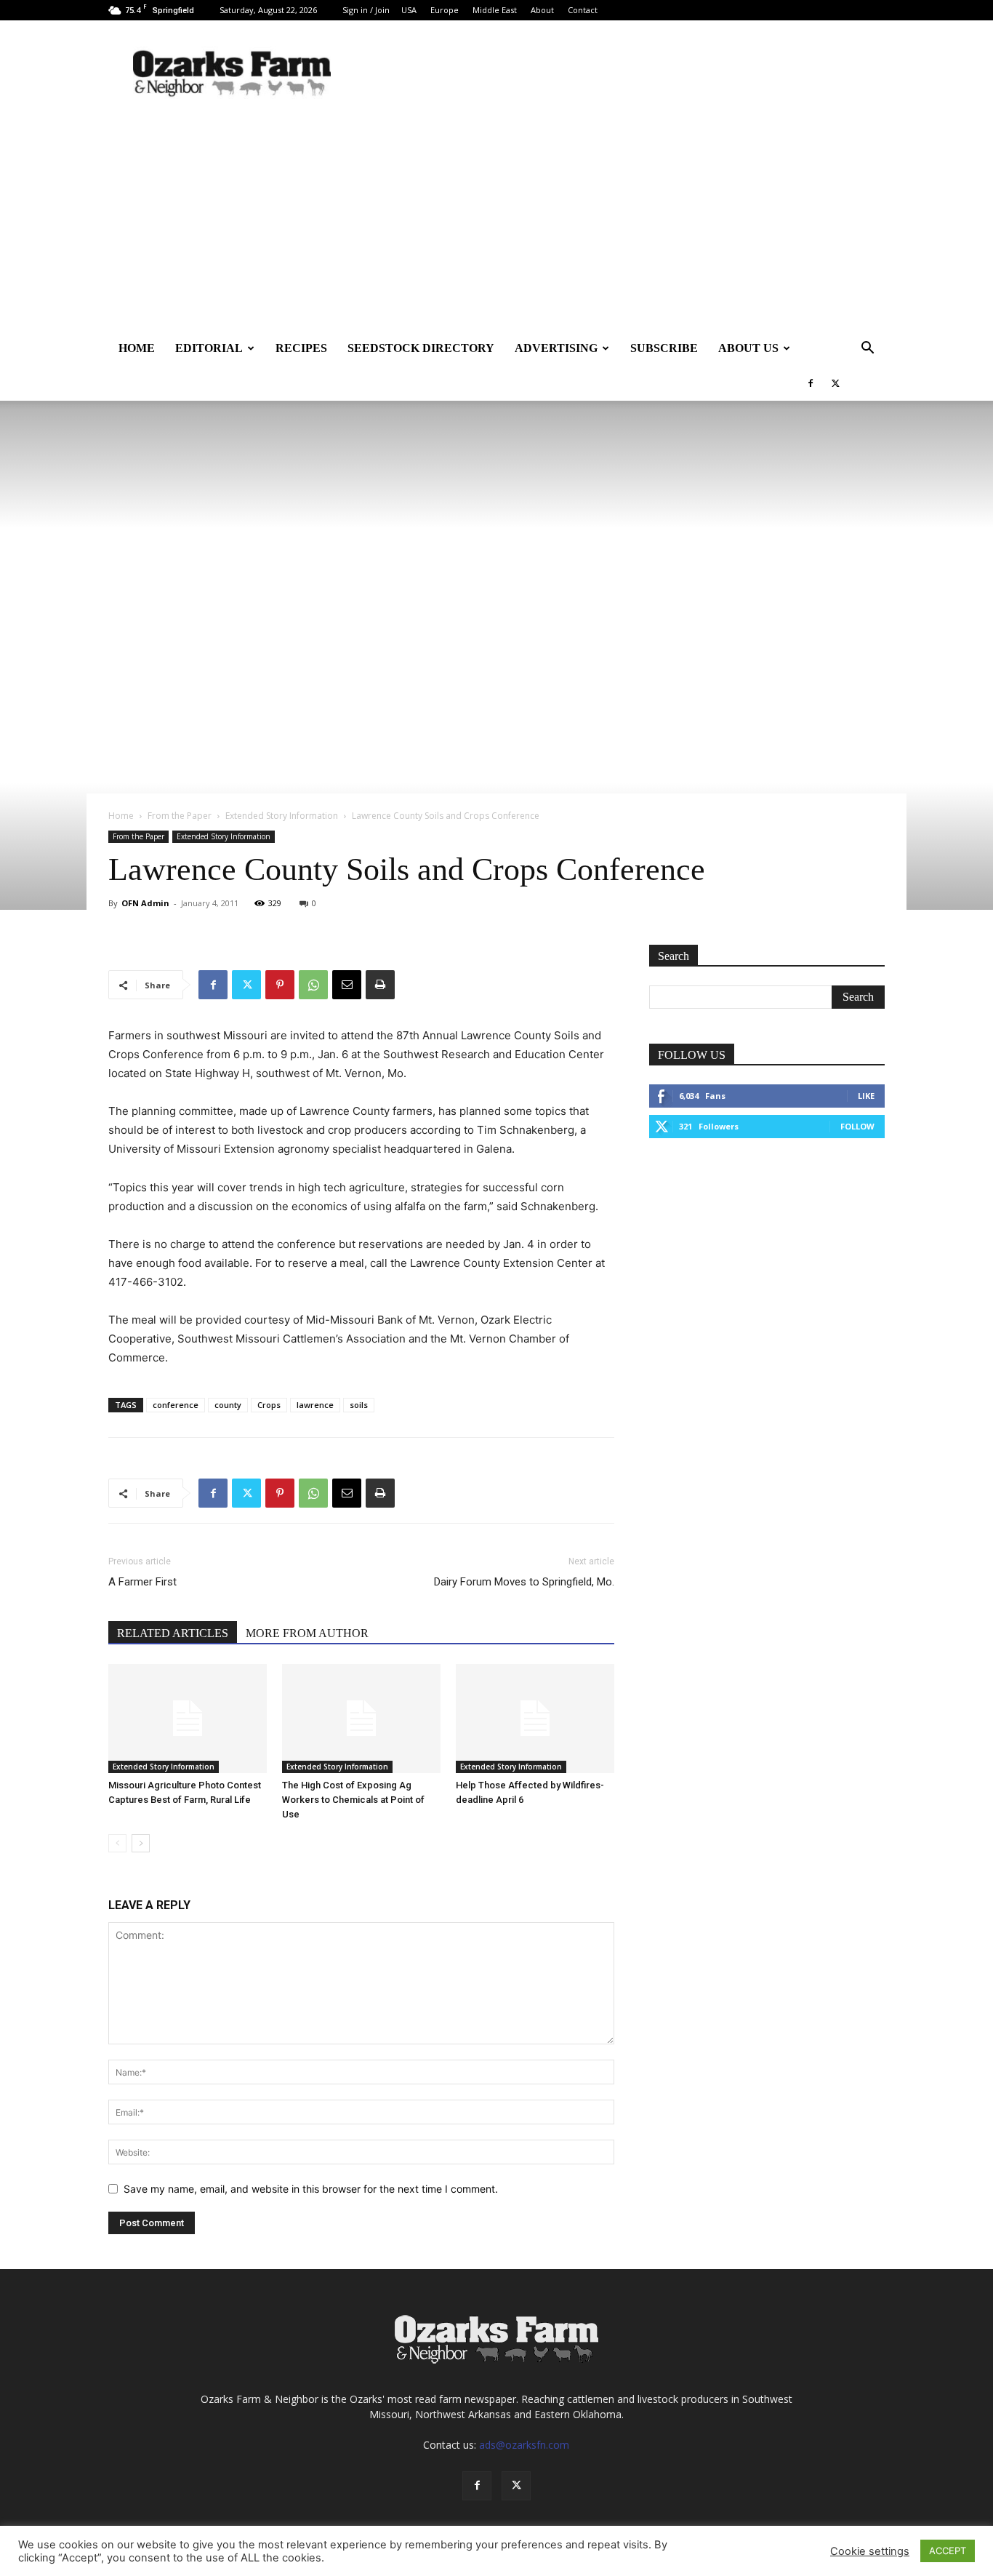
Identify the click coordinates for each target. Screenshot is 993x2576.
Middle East (495, 10)
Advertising (556, 348)
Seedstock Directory (421, 348)
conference (176, 1405)
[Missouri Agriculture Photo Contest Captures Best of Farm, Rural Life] (188, 1719)
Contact (583, 10)
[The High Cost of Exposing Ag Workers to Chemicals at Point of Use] (361, 1719)
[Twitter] (835, 383)
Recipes (301, 348)
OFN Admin (145, 903)
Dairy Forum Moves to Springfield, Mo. (524, 1582)
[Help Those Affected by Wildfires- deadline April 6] (535, 1719)
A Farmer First (142, 1582)
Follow (857, 1126)
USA (409, 10)
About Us (748, 348)
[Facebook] (811, 383)
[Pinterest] (280, 985)
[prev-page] (117, 1843)
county (228, 1405)
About (542, 10)
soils (359, 1405)
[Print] (380, 985)
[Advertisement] (496, 222)
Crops (269, 1405)
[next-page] (141, 1843)
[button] (867, 349)
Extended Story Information (282, 816)
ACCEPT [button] (948, 2551)
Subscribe (664, 348)
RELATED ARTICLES (173, 1633)
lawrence (315, 1405)
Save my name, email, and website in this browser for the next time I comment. (311, 2189)
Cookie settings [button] (870, 2551)
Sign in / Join (366, 10)
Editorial (209, 348)
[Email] (347, 985)
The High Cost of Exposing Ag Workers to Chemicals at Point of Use (353, 1800)
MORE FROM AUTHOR (307, 1633)
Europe (445, 10)
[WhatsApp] (313, 985)
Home (137, 348)
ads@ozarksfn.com (524, 2445)
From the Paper (180, 816)
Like (866, 1096)
